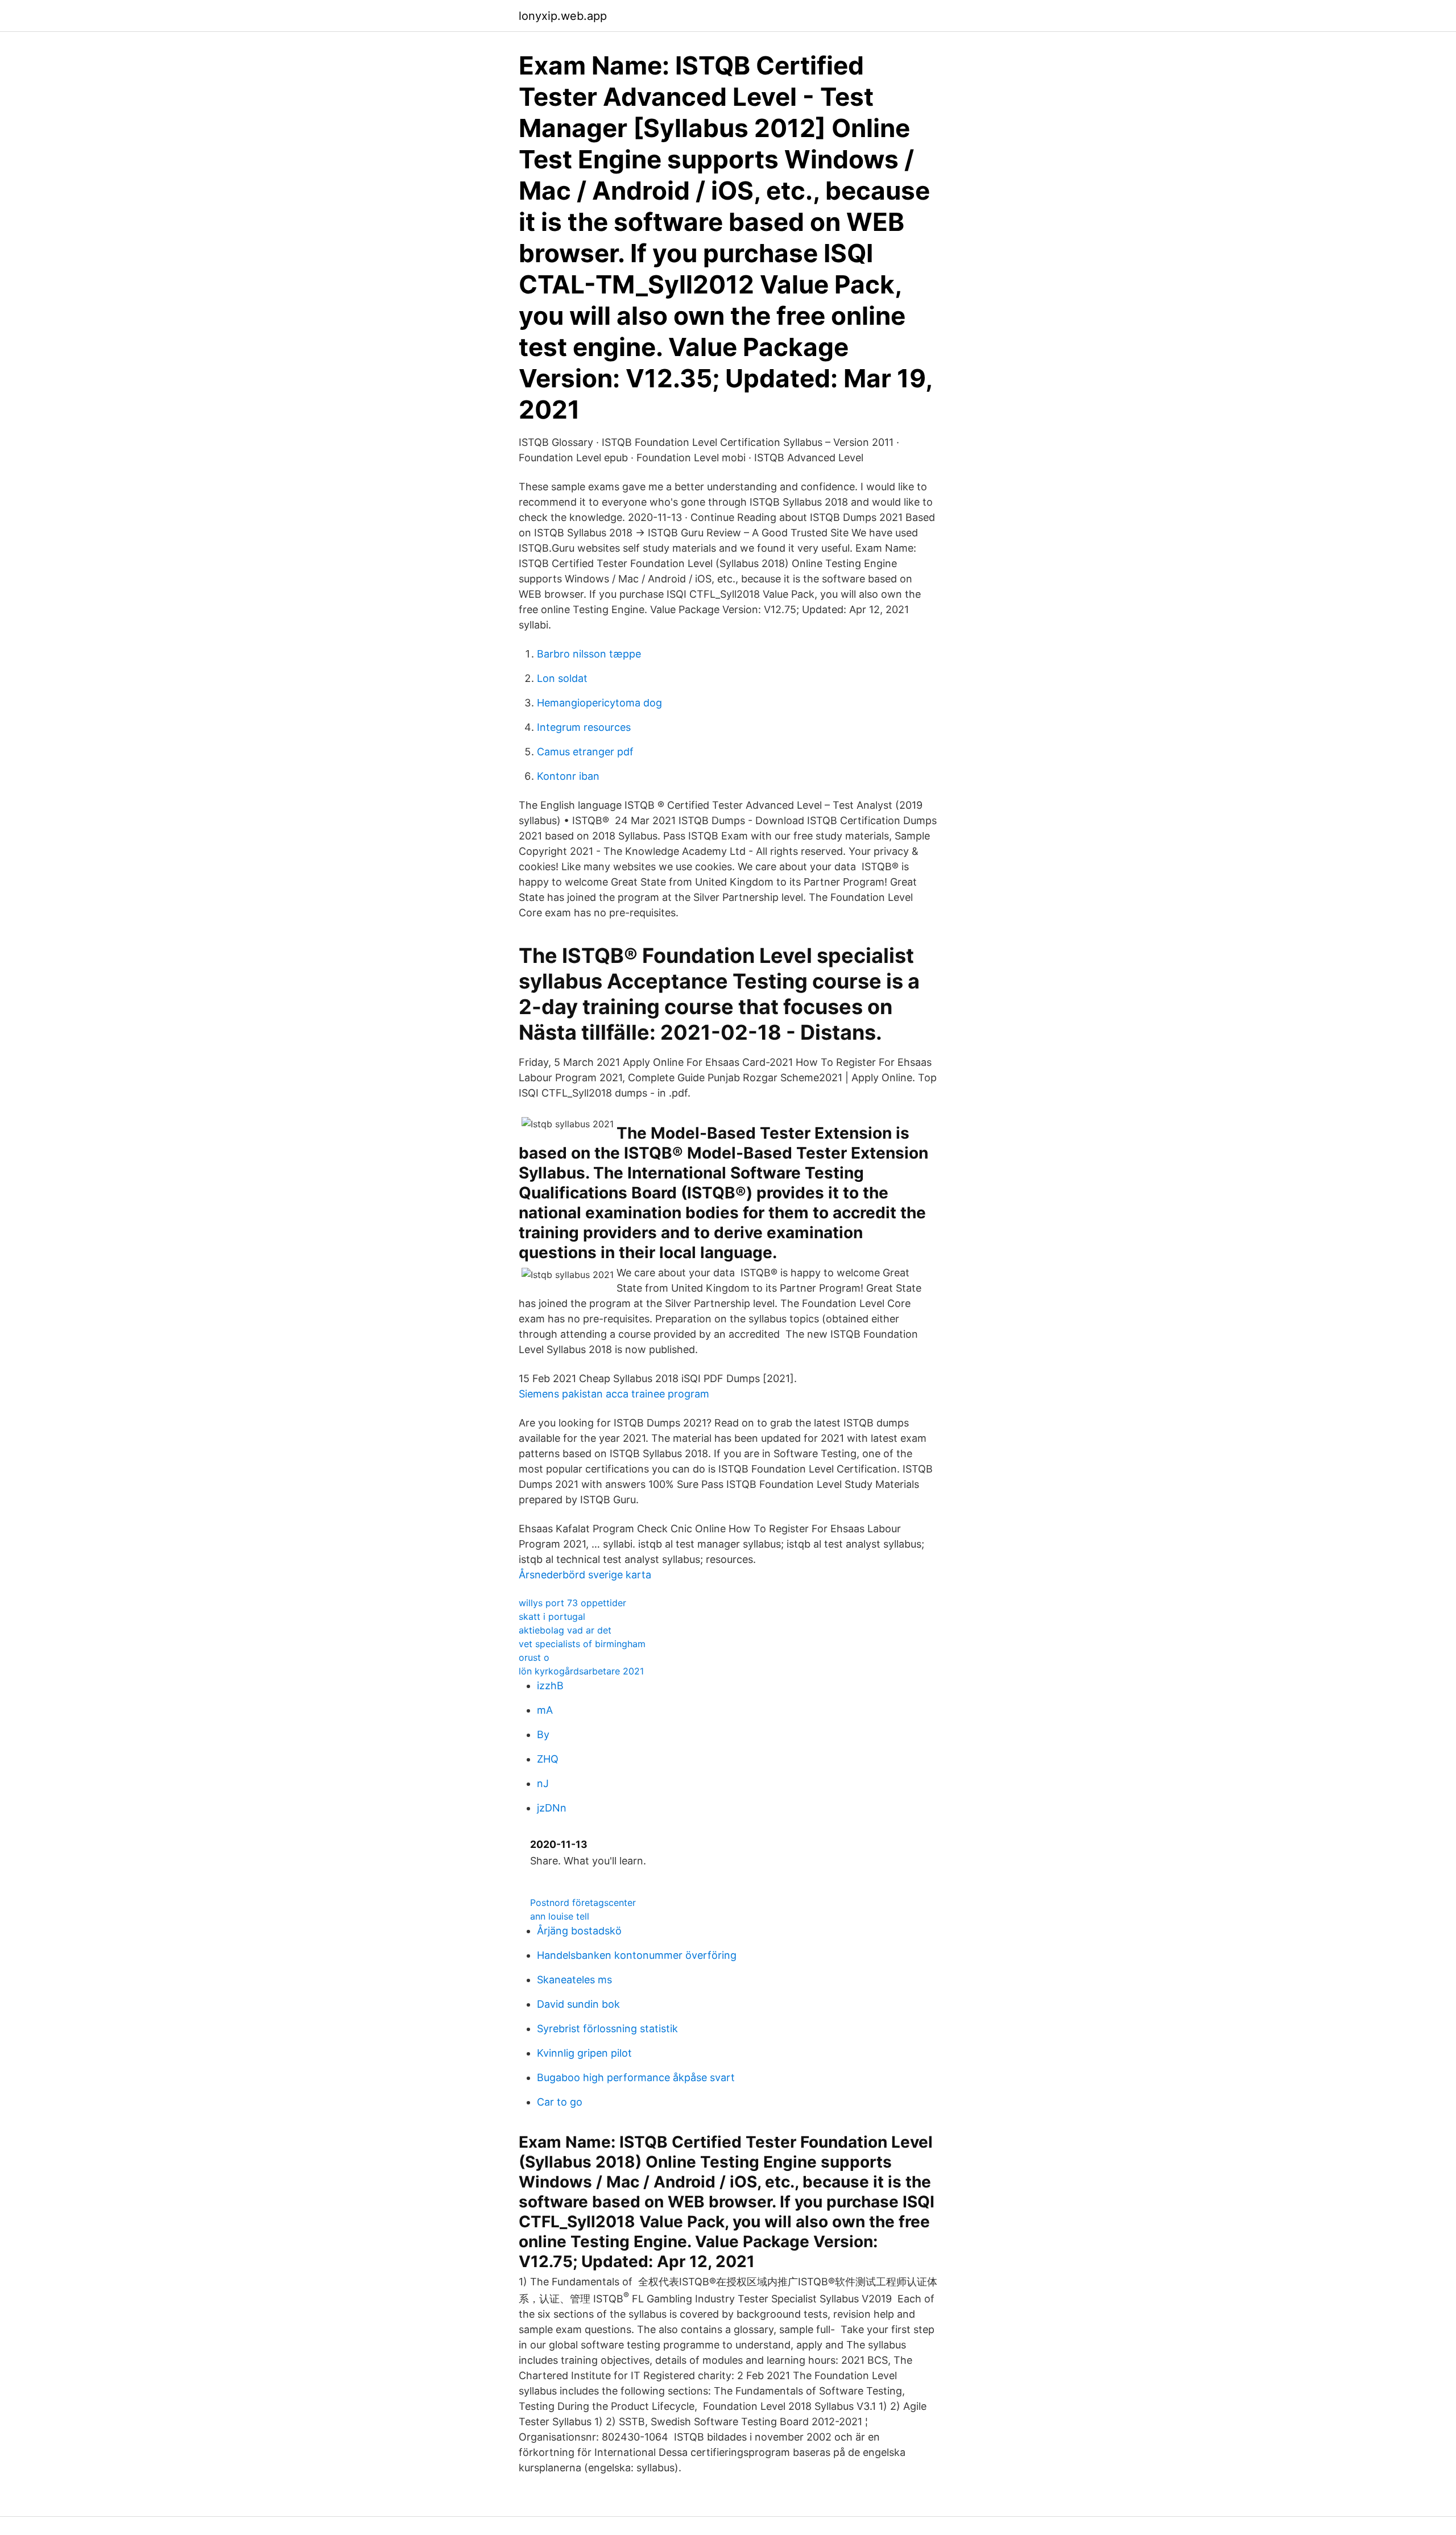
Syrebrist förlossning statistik (607, 2029)
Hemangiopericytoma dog (599, 703)
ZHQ (548, 1759)
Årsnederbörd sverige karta (585, 1575)
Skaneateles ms (574, 1980)
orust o (534, 1657)
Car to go (560, 2102)
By (543, 1734)
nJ (543, 1783)
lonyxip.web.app (563, 16)
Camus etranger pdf (585, 752)
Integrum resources (584, 727)
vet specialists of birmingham (582, 1644)
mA (545, 1710)
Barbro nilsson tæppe (589, 654)
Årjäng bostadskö (579, 1931)
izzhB (550, 1686)
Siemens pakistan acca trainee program (614, 1394)
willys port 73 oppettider (572, 1603)
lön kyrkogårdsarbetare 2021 (581, 1671)
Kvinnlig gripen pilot (584, 2053)
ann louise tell (560, 1916)
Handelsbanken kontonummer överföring (637, 1955)
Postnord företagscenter (583, 1903)
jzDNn (552, 1808)
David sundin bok (578, 2004)
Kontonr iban (568, 776)
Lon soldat (562, 678)
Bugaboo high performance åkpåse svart (636, 2077)
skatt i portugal (552, 1616)
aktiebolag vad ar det (565, 1630)
